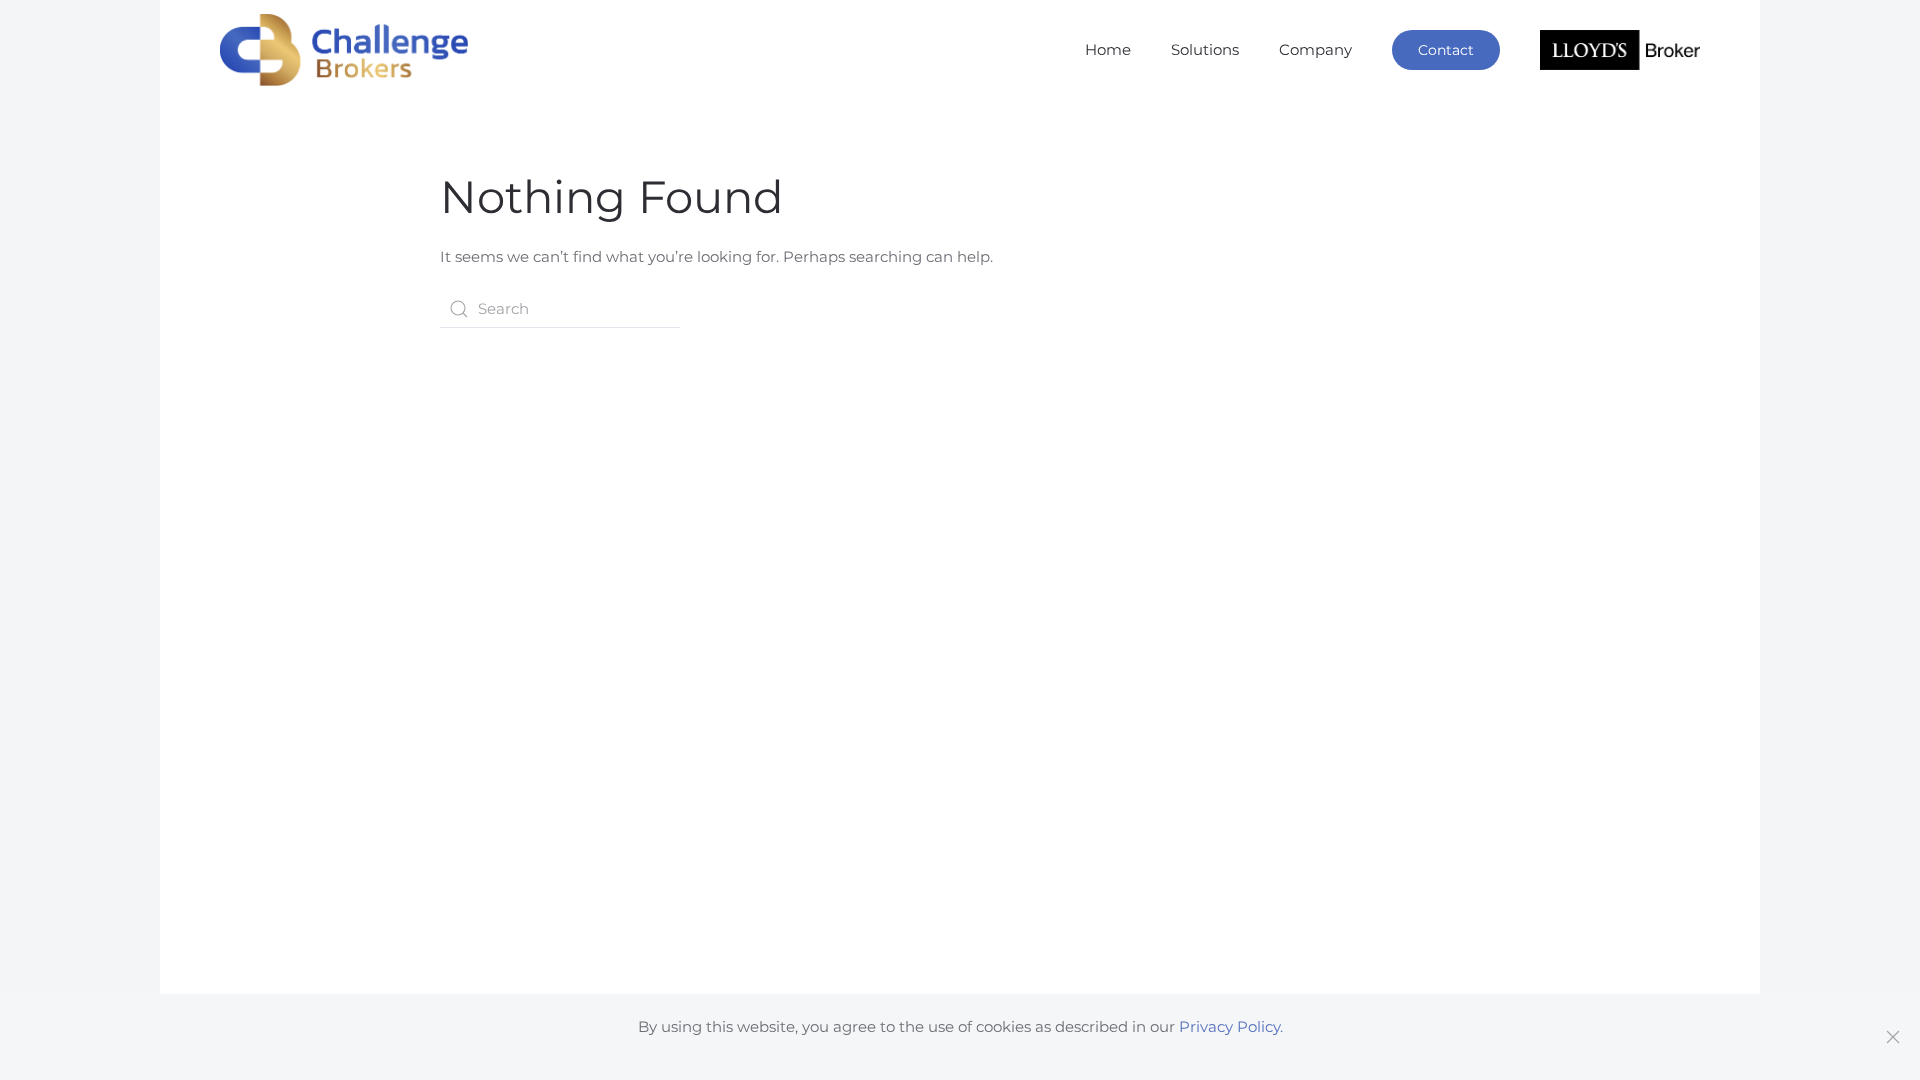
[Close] (1893, 1037)
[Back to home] (344, 50)
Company (1315, 49)
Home (1108, 49)
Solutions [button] (1205, 49)
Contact (1446, 50)
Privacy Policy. (1231, 1026)
